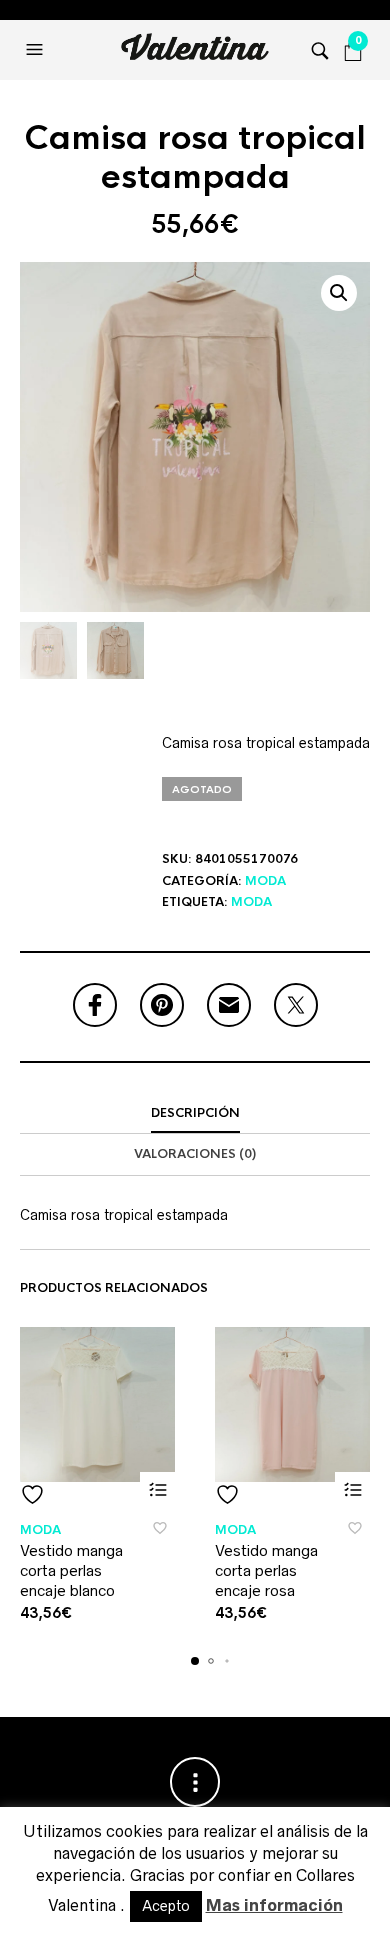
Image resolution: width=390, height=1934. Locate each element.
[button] (37, 50)
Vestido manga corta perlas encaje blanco (71, 1570)
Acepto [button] (166, 1906)
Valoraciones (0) (195, 1154)
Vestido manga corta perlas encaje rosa (266, 1570)
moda (251, 902)
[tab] (195, 1114)
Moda (265, 881)
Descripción (195, 1113)
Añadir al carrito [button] (157, 1489)
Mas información (274, 1905)
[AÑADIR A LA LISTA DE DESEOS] (97, 1494)
